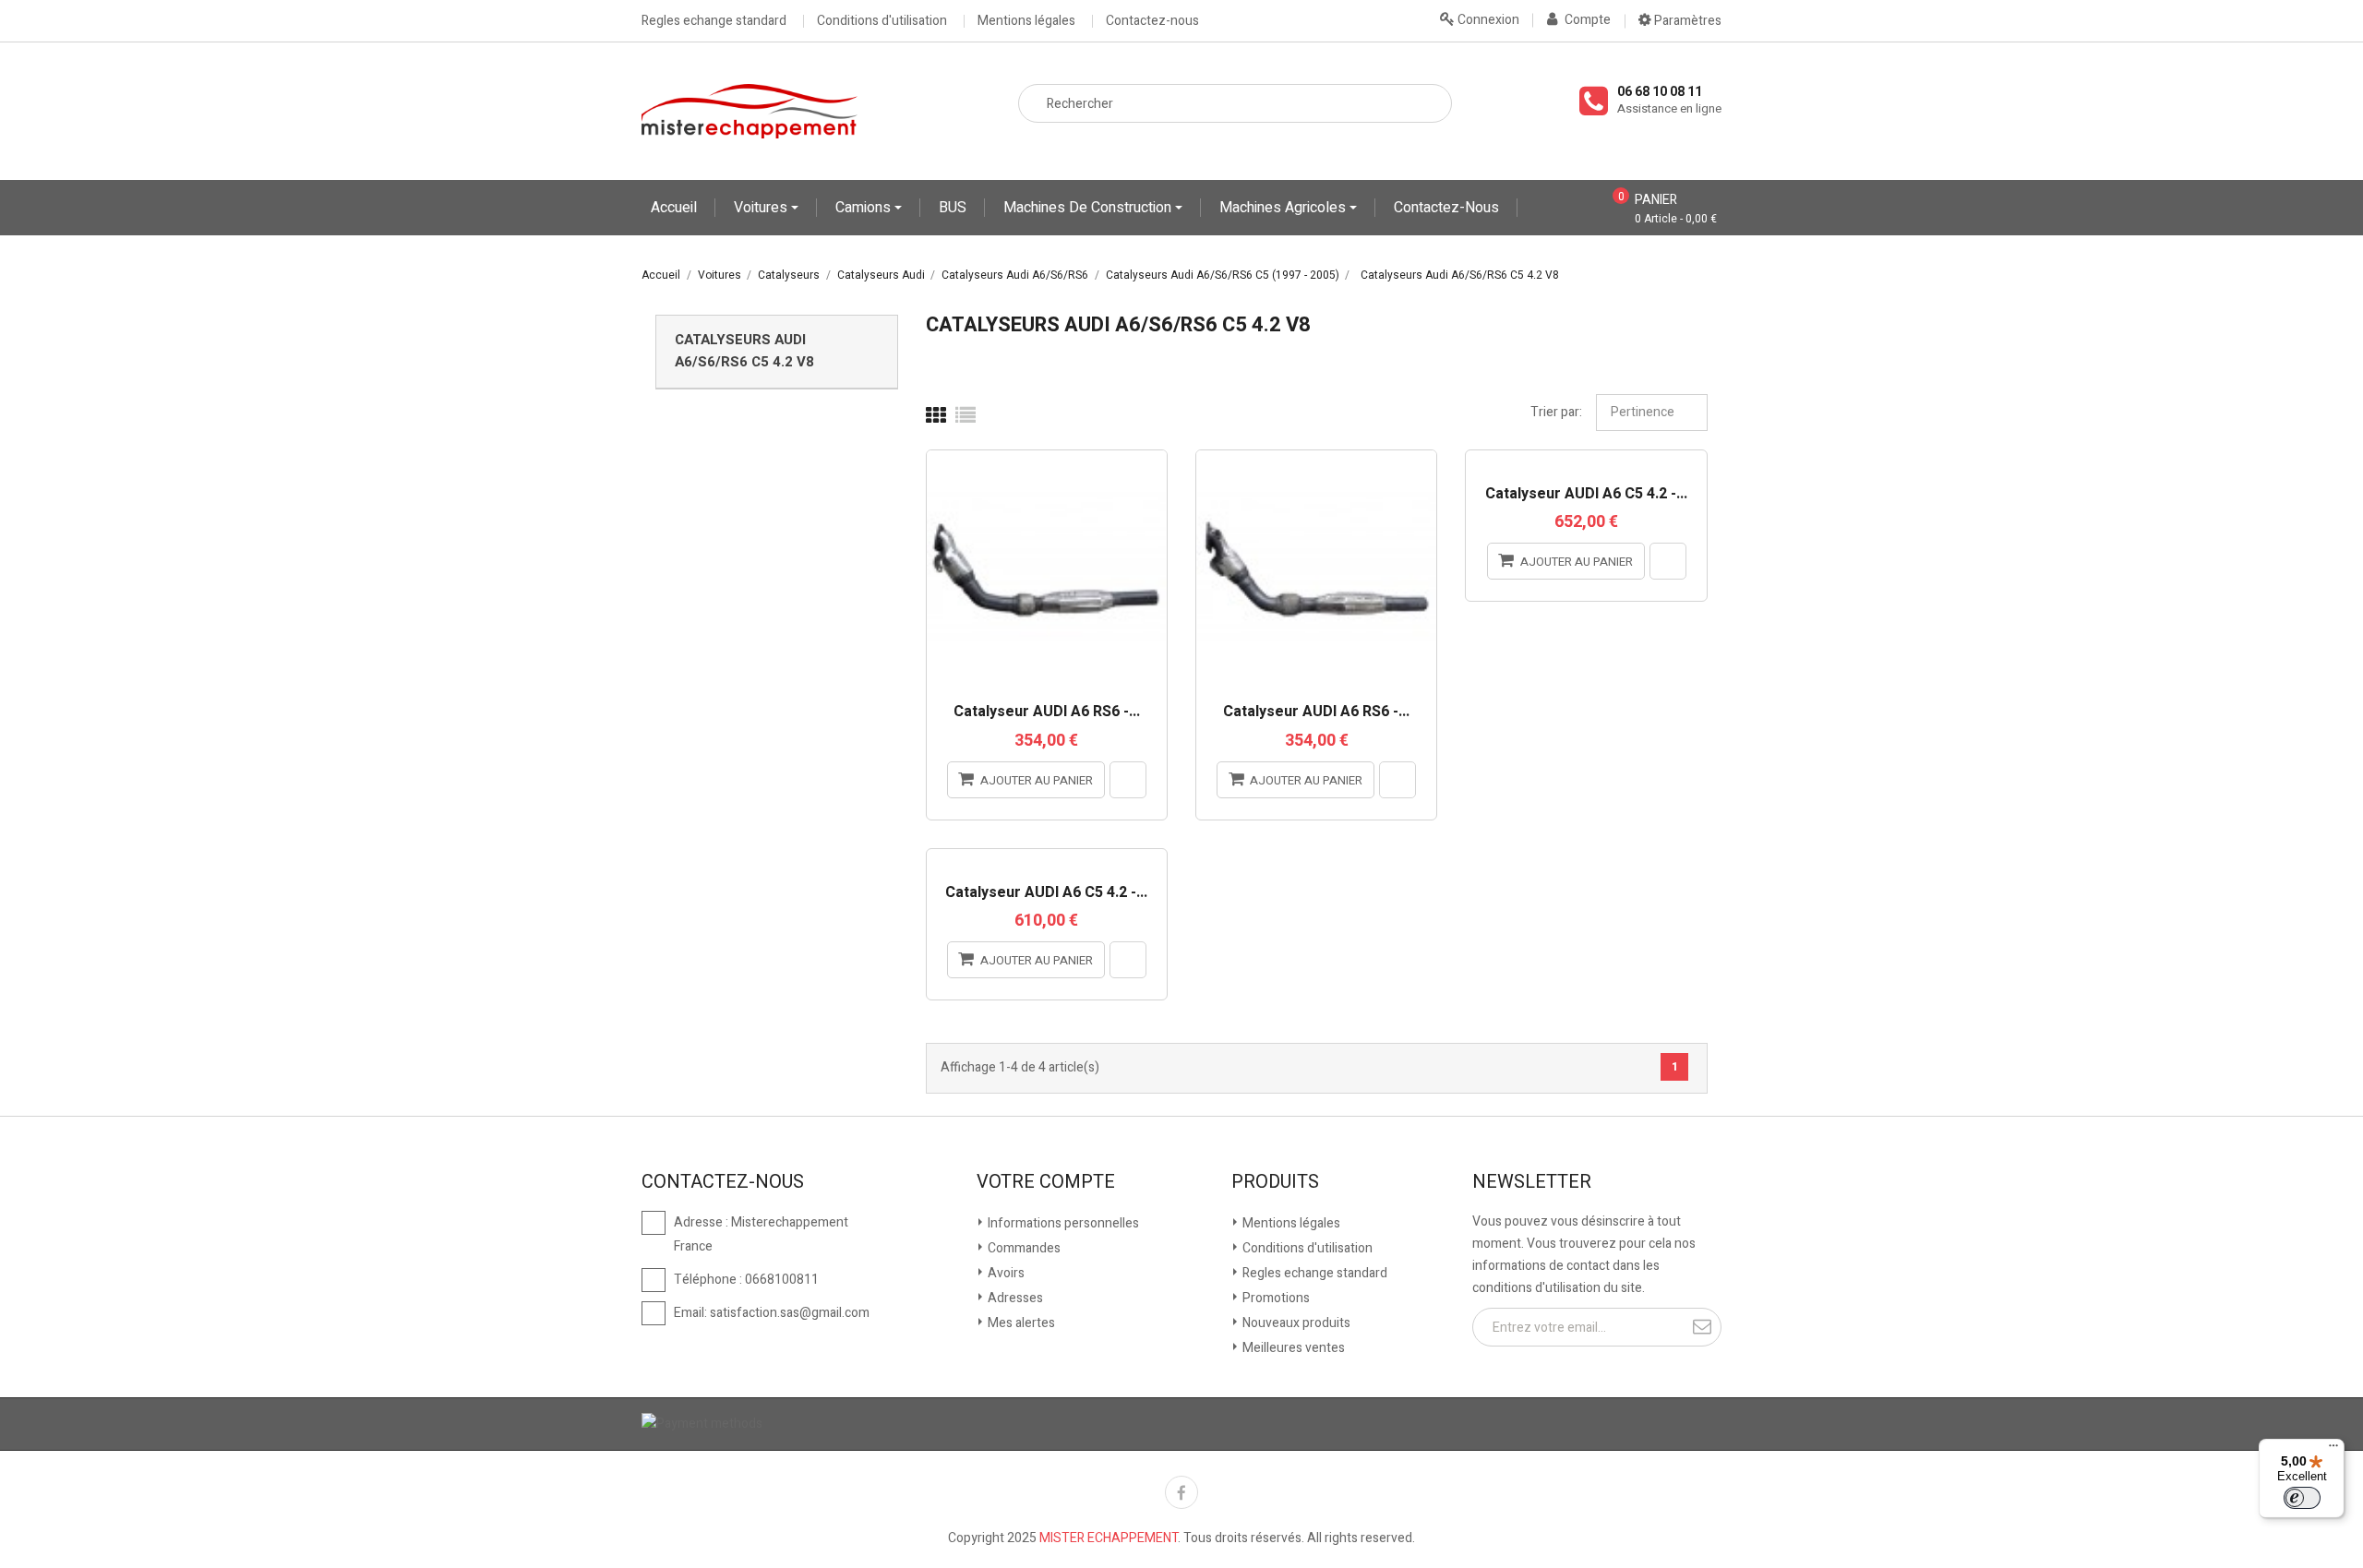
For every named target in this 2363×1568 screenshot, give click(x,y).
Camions (865, 208)
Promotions (1275, 1298)
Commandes (1023, 1248)
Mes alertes (1020, 1323)
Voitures (762, 208)
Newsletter (1532, 1182)
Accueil (674, 208)
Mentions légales (1026, 21)
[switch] (2302, 1498)
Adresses (1014, 1298)
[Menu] (2333, 1450)
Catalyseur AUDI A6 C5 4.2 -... (1586, 495)
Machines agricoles (1284, 208)
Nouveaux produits (1295, 1323)
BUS (953, 208)
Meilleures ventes (1292, 1348)
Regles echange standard (714, 21)
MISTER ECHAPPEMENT (1109, 1538)
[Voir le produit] (1128, 780)
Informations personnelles (1062, 1223)
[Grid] (936, 416)
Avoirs (1005, 1273)
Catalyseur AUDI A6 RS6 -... (1047, 712)
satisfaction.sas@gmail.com (790, 1313)
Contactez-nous (1152, 21)
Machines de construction (1089, 208)
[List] (966, 416)
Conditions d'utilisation (882, 21)
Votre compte (1046, 1182)
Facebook (1181, 1492)
